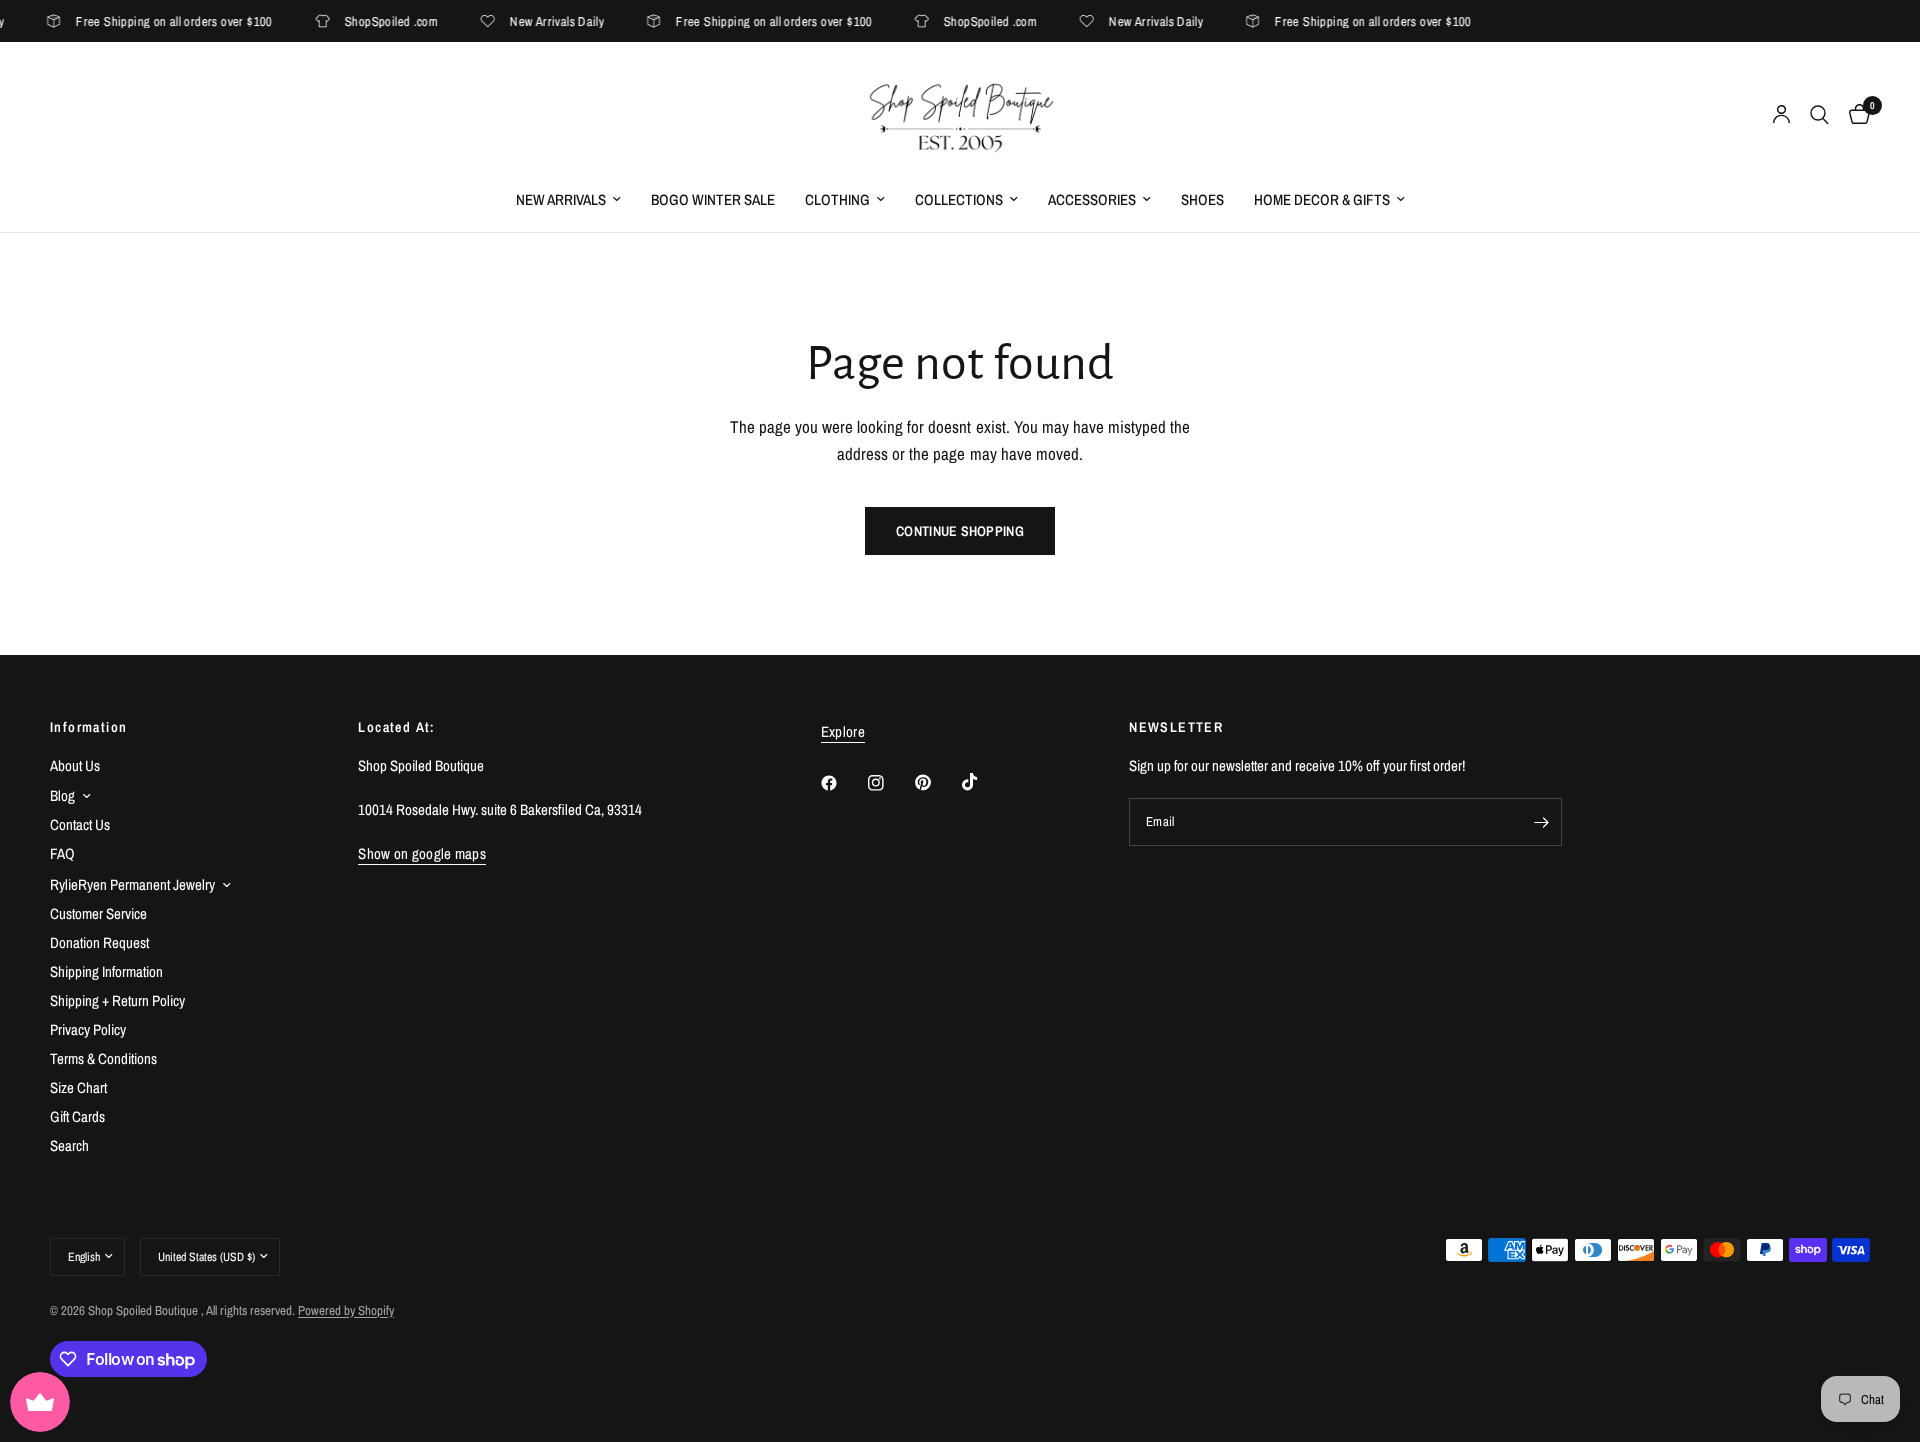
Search (69, 1145)
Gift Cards (77, 1116)
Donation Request (99, 942)
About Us (75, 765)
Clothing (837, 199)
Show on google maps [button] (422, 853)
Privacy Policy (88, 1029)
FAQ (62, 853)
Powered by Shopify (346, 1310)
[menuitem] (568, 200)
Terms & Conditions (103, 1058)
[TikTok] (984, 782)
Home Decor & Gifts (1322, 199)
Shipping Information (106, 971)
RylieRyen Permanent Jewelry (132, 884)
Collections (959, 199)
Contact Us (80, 824)
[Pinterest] (937, 783)
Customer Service (98, 913)
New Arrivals (561, 199)
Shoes (1202, 199)
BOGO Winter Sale (713, 199)
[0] (1854, 115)
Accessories (1092, 199)
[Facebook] (843, 783)
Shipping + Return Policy (117, 1000)
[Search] (1819, 115)
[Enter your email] (1542, 822)
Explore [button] (843, 731)
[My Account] (1781, 115)
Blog (62, 795)
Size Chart (78, 1087)
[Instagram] (890, 783)
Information (88, 727)
